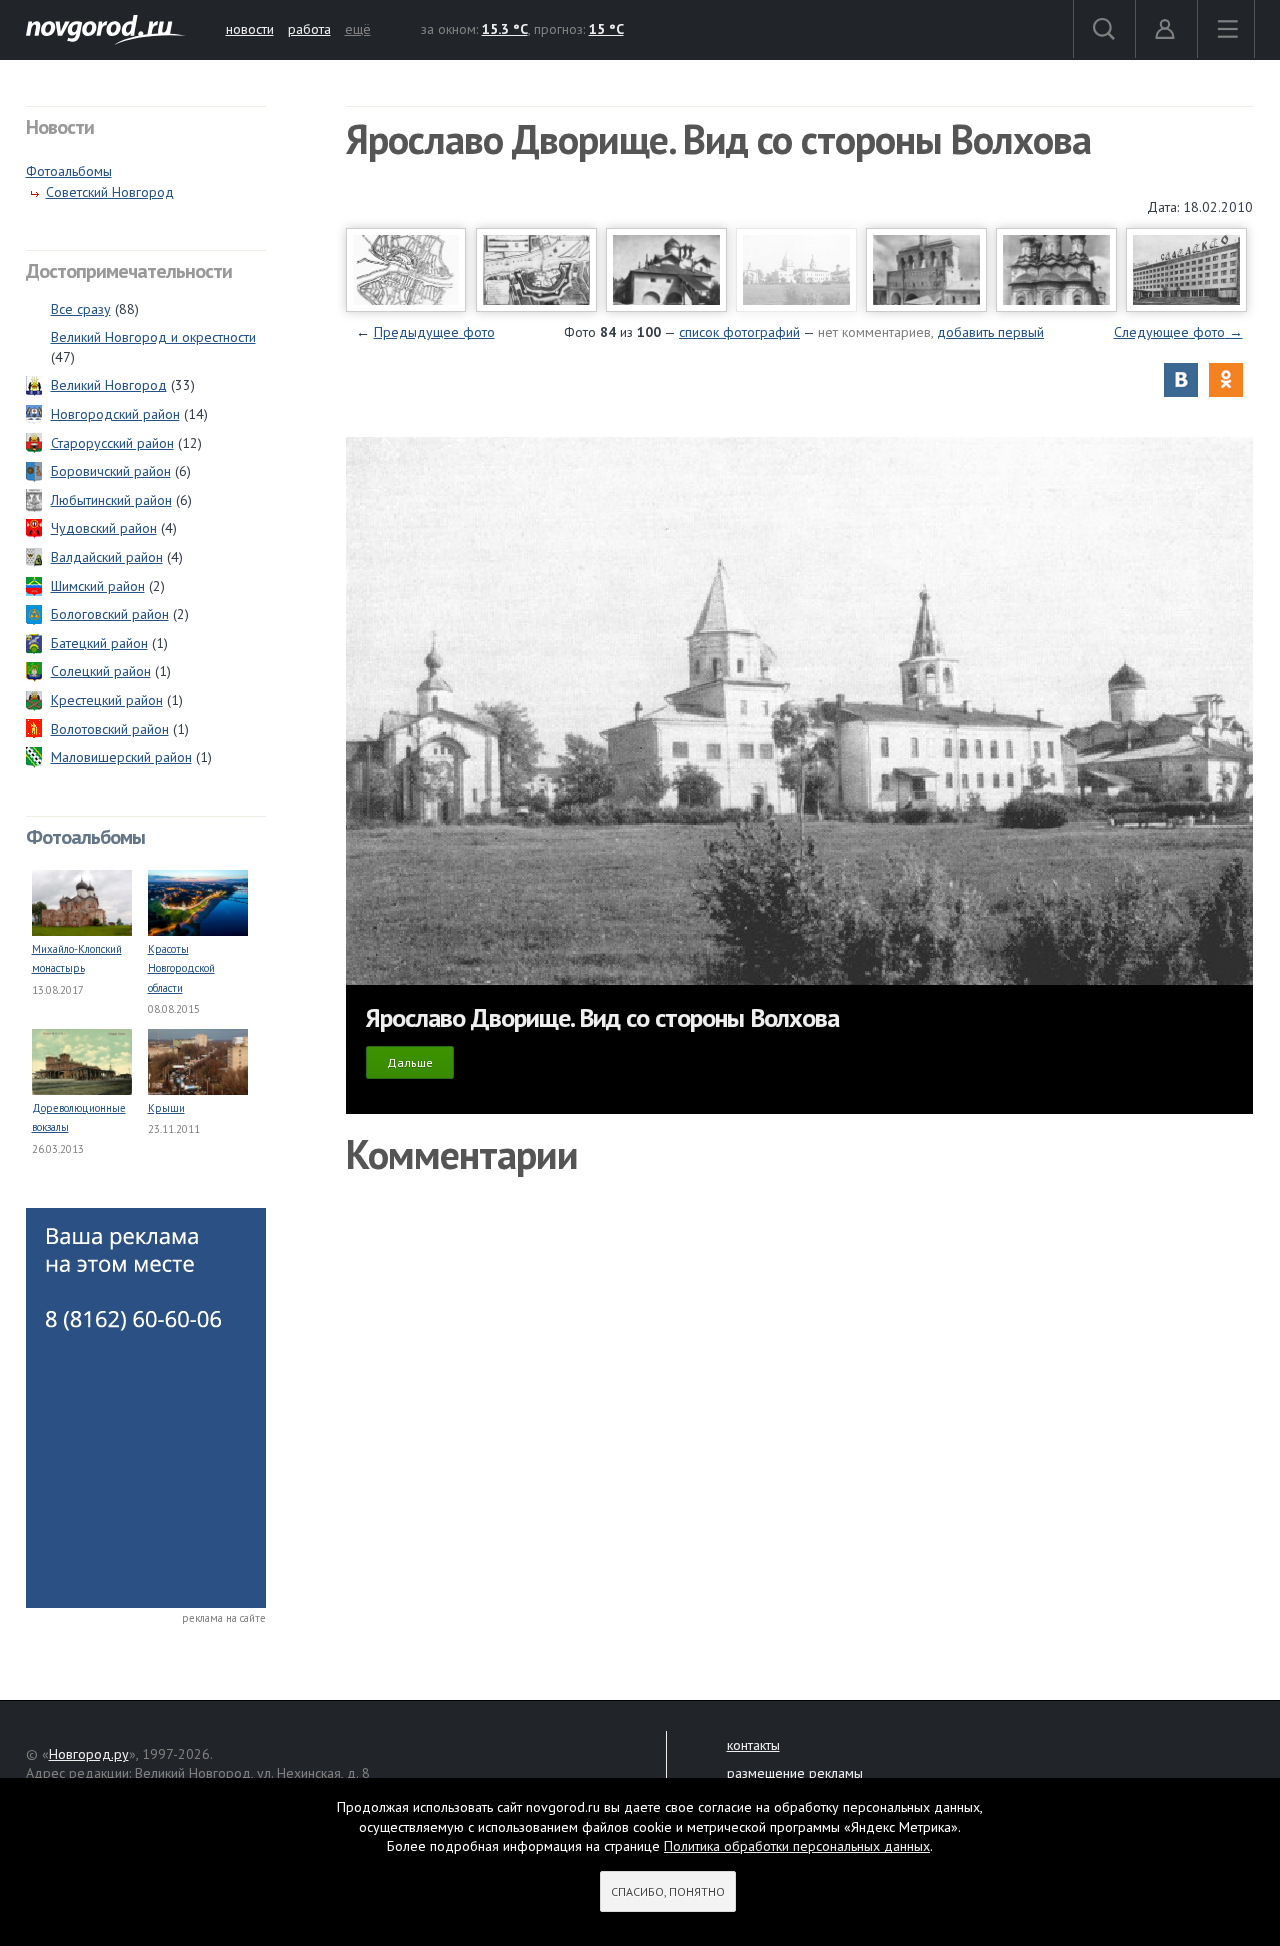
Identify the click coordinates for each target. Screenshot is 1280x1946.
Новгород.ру (89, 1754)
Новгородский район (115, 414)
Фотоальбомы (69, 171)
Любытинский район (111, 500)
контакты (753, 1745)
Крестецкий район (107, 700)
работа (309, 29)
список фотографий (739, 332)
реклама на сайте (224, 1618)
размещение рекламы (795, 1773)
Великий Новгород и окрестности (153, 337)
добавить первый (990, 332)
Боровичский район (111, 471)
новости (250, 29)
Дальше (410, 1062)
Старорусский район (112, 443)
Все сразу (81, 309)
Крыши (166, 1108)
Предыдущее (434, 332)
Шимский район (98, 586)
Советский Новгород (110, 192)
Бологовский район (110, 614)
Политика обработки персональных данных (797, 1846)
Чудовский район (104, 528)
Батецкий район (99, 643)
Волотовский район (110, 729)
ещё (358, 29)
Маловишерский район (121, 757)
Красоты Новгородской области (181, 968)
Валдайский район (107, 557)
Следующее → (1178, 332)
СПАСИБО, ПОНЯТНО (668, 1891)
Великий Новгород (109, 385)
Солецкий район (101, 671)
